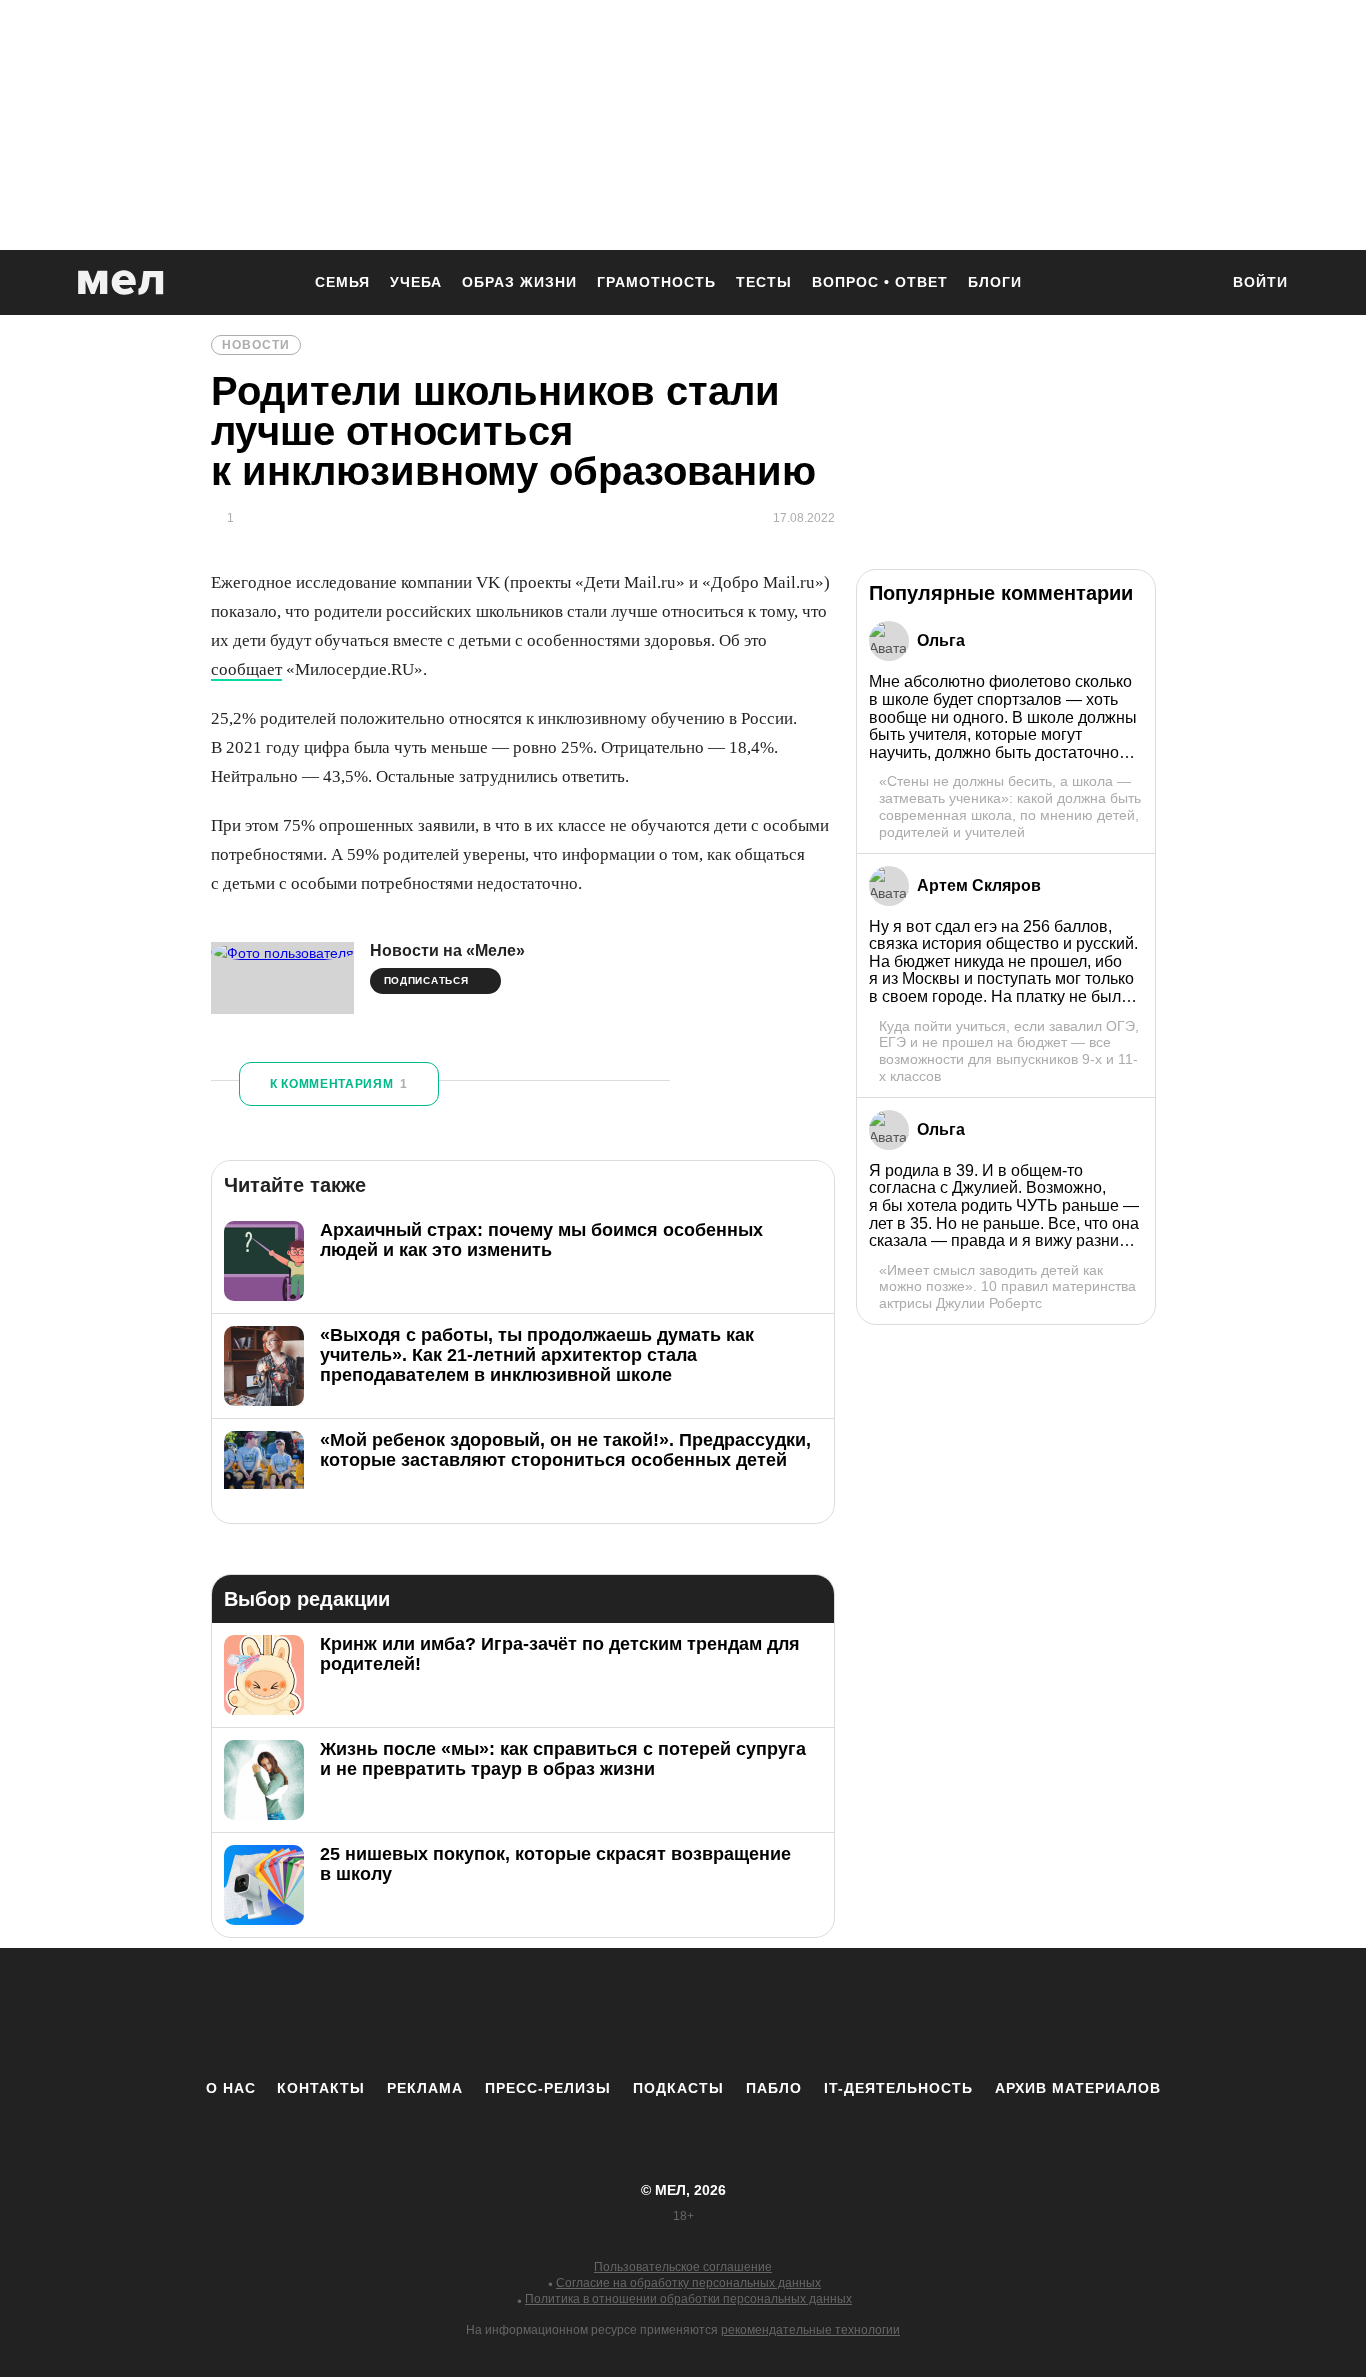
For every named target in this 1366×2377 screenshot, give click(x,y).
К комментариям (339, 1084)
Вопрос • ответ (880, 282)
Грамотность (656, 282)
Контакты (321, 2088)
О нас (231, 2088)
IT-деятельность (898, 2088)
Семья (342, 282)
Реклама (425, 2088)
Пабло (774, 2088)
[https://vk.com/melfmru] (628, 2013)
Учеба (416, 282)
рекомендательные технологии (810, 2330)
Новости (256, 345)
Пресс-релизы (548, 2088)
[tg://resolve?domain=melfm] (518, 2013)
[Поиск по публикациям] (1193, 284)
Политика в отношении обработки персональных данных (688, 2299)
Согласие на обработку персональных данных (688, 2283)
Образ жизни (519, 282)
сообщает (246, 669)
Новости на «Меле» (447, 950)
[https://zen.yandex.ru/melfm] (573, 2013)
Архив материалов (1078, 2088)
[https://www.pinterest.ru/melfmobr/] (738, 2013)
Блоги (995, 282)
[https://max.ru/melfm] (848, 2013)
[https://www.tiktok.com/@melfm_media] (683, 2013)
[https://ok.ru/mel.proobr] (793, 2013)
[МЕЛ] (121, 282)
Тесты (764, 282)
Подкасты (678, 2088)
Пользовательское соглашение (683, 2267)
